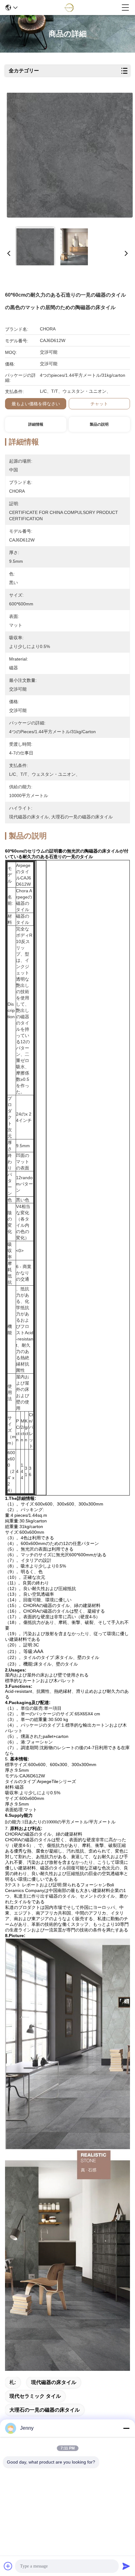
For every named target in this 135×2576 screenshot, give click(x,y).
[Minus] (126, 2428)
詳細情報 (36, 424)
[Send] (126, 2566)
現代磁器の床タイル (54, 2382)
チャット (99, 404)
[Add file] (8, 2566)
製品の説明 (99, 424)
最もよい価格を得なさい (36, 404)
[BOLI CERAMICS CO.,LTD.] (70, 8)
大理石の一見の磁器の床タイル (45, 2410)
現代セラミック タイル (35, 2396)
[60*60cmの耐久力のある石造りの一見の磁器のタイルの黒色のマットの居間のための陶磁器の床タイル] (70, 157)
